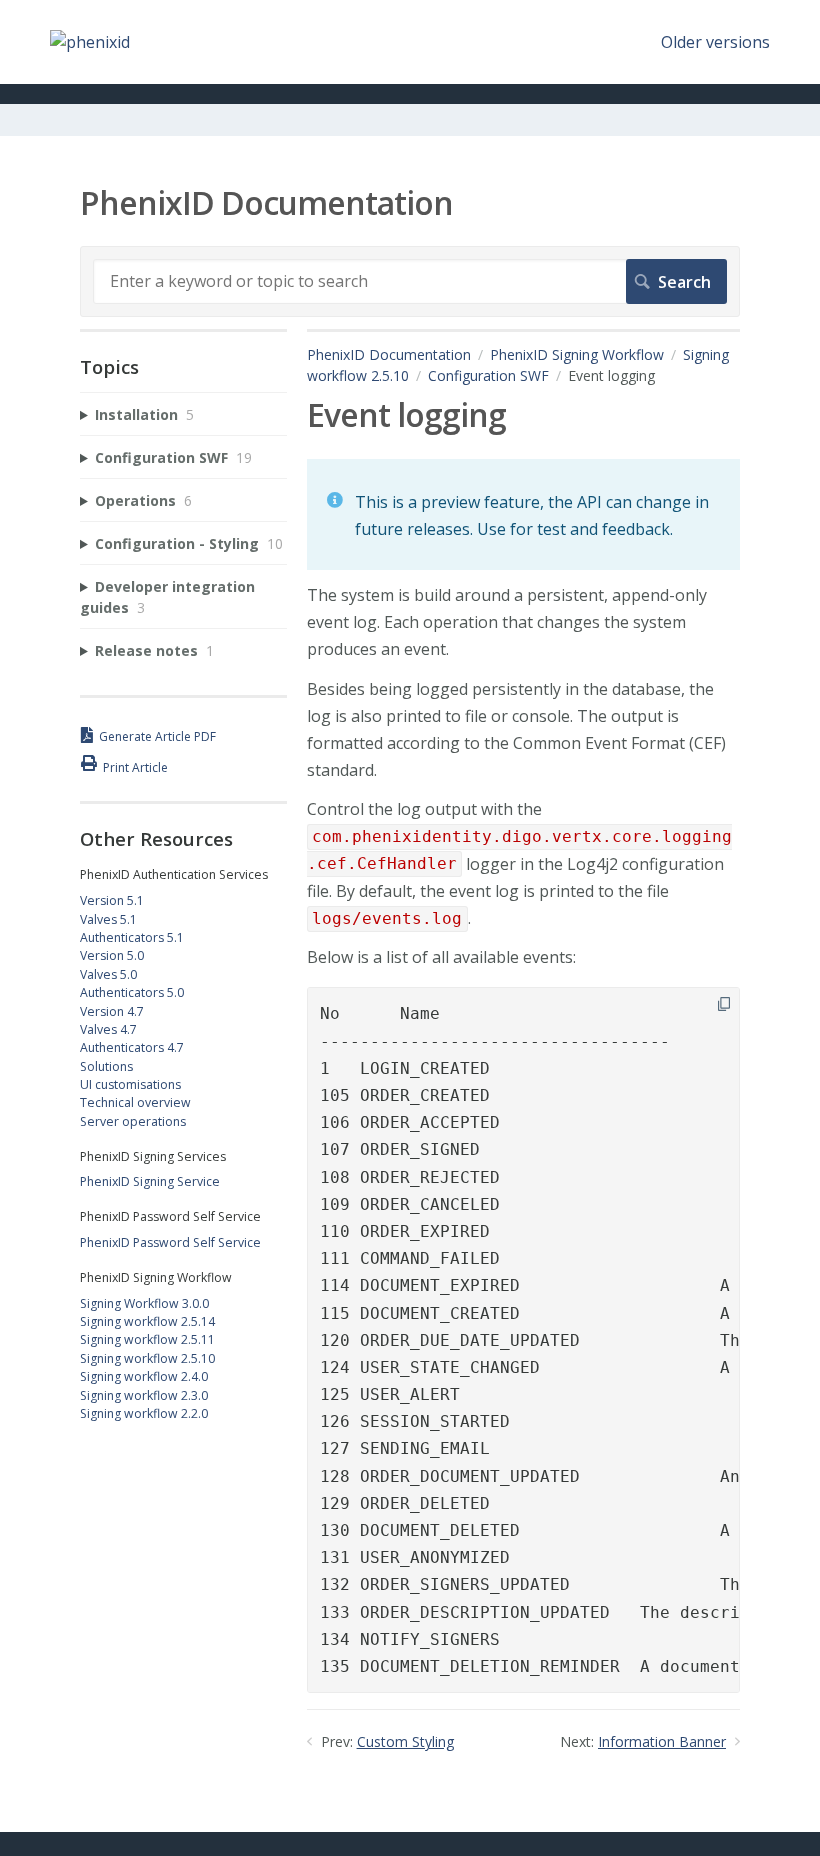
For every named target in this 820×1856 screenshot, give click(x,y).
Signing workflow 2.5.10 (147, 1358)
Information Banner (662, 1741)
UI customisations (130, 1084)
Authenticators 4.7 (132, 1047)
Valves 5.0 (108, 974)
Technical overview (135, 1102)
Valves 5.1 (108, 919)
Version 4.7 (112, 1011)
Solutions (106, 1066)
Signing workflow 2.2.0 (144, 1413)
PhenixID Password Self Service (170, 1242)
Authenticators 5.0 (132, 992)
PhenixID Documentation (389, 354)
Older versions (715, 42)
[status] (523, 514)
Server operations (133, 1121)
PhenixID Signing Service (150, 1181)
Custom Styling (405, 1741)
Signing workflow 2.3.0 (144, 1395)
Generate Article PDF (157, 736)
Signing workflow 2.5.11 (147, 1339)
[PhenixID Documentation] (90, 42)
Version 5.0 (112, 955)
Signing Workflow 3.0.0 (144, 1303)
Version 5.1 (112, 900)
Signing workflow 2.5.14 (147, 1321)
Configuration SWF (488, 375)
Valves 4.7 (108, 1029)
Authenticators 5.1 (132, 937)
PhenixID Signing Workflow (577, 354)
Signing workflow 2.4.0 (144, 1376)
